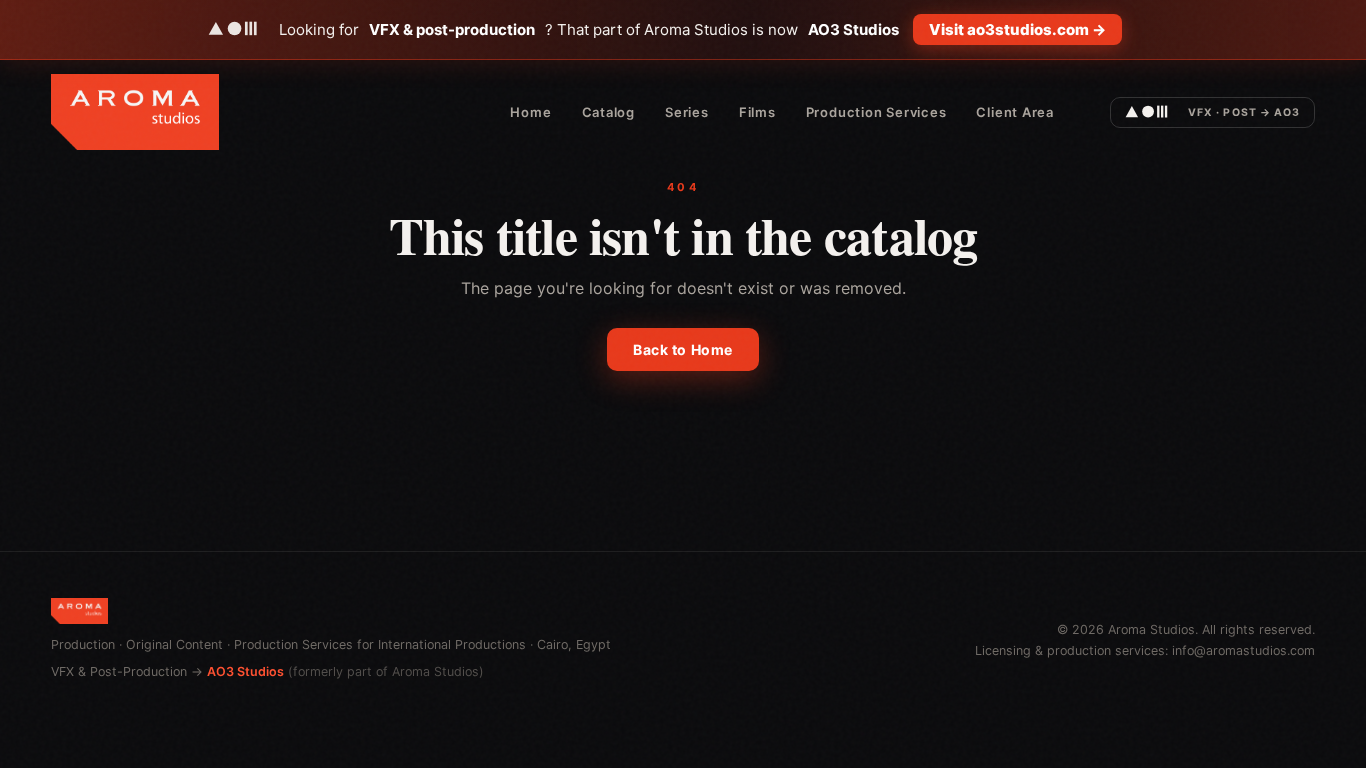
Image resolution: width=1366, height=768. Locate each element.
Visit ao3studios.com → (1017, 29)
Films (757, 112)
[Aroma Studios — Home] (135, 112)
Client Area (1015, 112)
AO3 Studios (245, 671)
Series (687, 112)
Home (530, 112)
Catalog (608, 112)
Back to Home (683, 349)
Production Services (876, 112)
